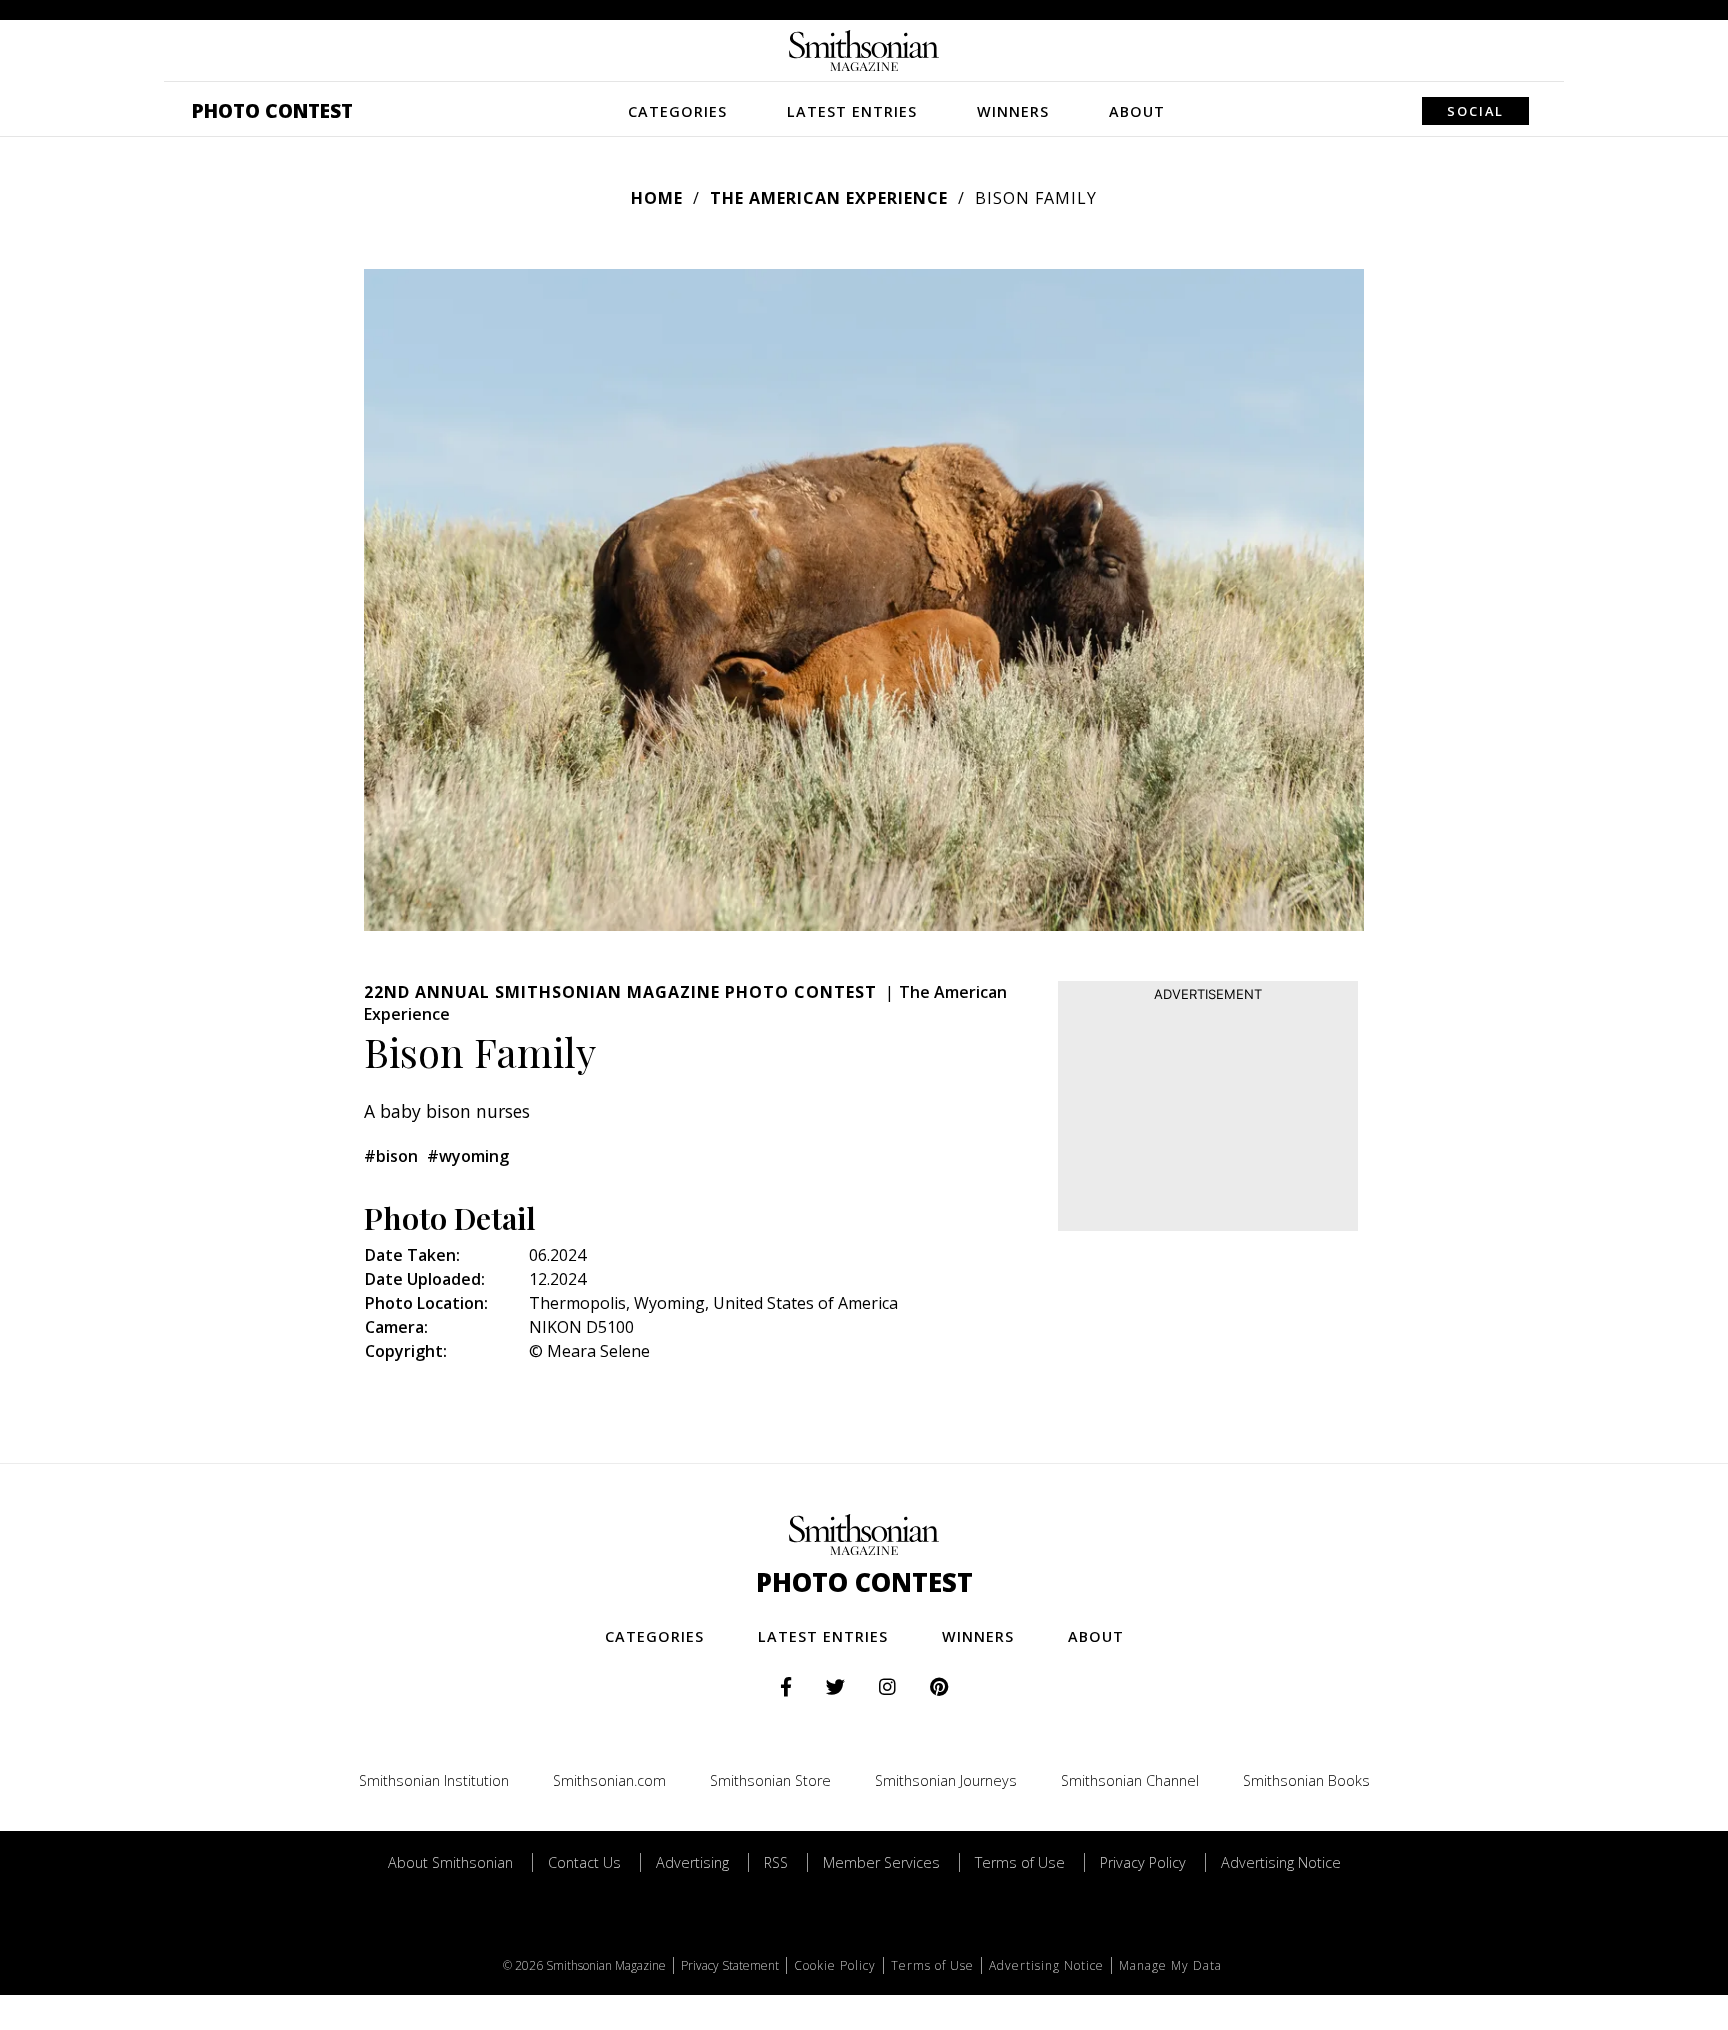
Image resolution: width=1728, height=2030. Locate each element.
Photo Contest (272, 110)
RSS (776, 1862)
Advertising (692, 1862)
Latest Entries (852, 111)
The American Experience (829, 198)
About (1137, 111)
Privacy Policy (1143, 1862)
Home (657, 198)
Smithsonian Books (1306, 1780)
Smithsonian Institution (434, 1780)
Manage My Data (1170, 1965)
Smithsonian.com (609, 1780)
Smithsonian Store (770, 1780)
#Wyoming (468, 1156)
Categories (677, 111)
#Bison (391, 1156)
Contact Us (584, 1862)
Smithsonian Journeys (946, 1780)
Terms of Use (1020, 1862)
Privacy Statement (730, 1965)
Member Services (881, 1862)
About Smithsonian (450, 1862)
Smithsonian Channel (1130, 1780)
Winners (1013, 111)
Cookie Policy (835, 1965)
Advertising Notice (1281, 1862)
